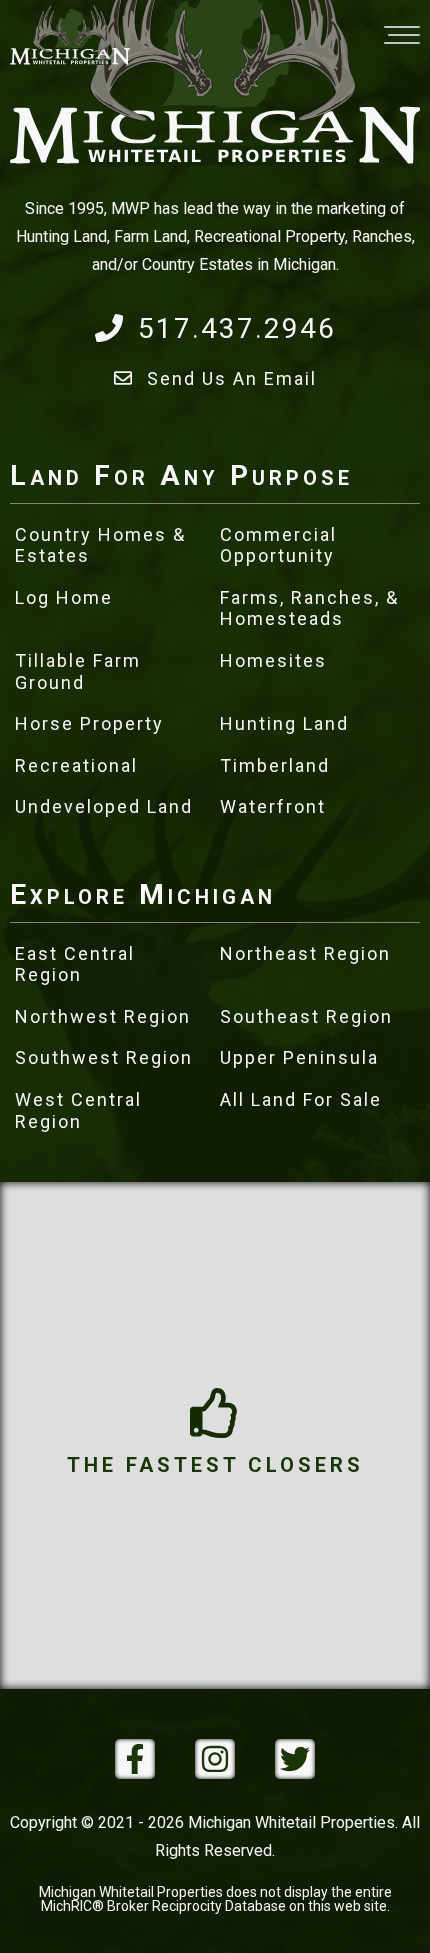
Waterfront (273, 806)
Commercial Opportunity (278, 545)
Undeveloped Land (104, 806)
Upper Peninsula (299, 1057)
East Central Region (75, 964)
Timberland (275, 765)
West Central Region (78, 1110)
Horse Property (89, 723)
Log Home (64, 597)
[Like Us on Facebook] (135, 1759)
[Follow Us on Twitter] (295, 1759)
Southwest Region (104, 1057)
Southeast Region (306, 1016)
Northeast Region (305, 953)
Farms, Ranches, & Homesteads (309, 608)
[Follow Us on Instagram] (215, 1759)
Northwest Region (103, 1016)
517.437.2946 (237, 328)
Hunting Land (284, 723)
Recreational (76, 765)
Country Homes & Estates (100, 545)
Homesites (273, 660)
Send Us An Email (232, 378)
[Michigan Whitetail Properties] (70, 35)
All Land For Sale (301, 1099)
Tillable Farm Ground (78, 671)
